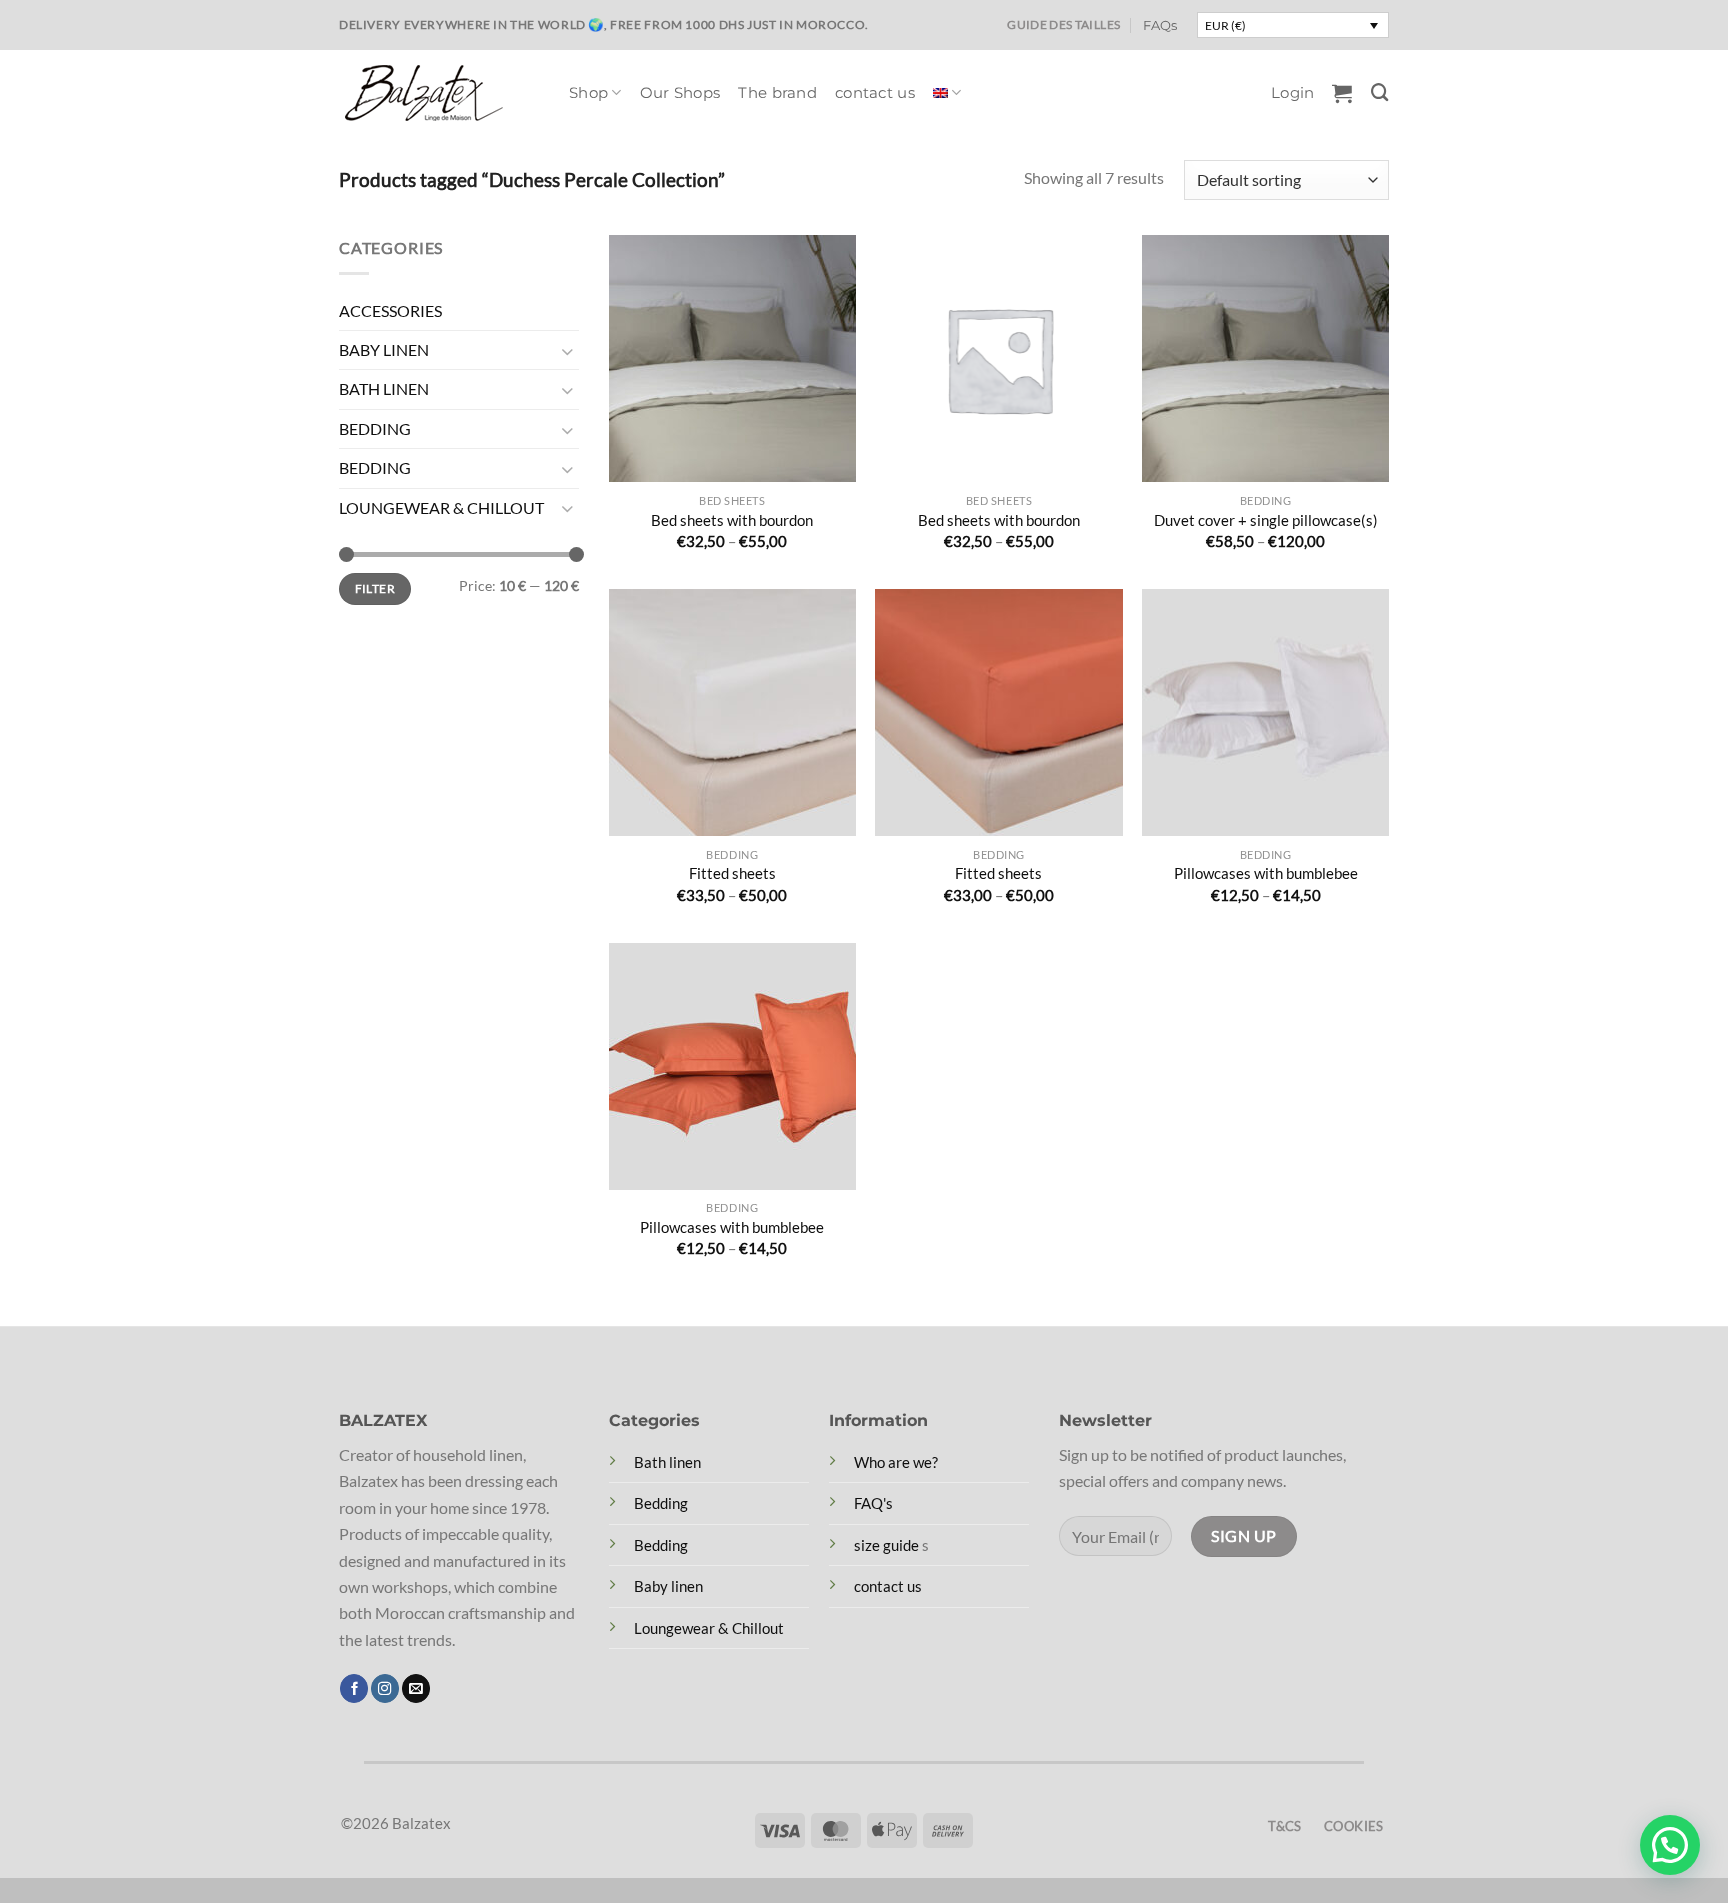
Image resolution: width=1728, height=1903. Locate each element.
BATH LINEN (384, 390)
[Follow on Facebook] (354, 1688)
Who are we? (896, 1462)
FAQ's (873, 1503)
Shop (588, 93)
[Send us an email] (416, 1688)
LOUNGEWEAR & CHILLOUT (441, 508)
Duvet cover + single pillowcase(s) (1266, 520)
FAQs (1160, 25)
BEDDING (375, 429)
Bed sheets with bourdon (732, 520)
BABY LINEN (384, 350)
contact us (875, 93)
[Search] (1380, 92)
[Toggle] (567, 350)
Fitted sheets (732, 873)
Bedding (661, 1503)
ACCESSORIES (390, 311)
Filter (375, 588)
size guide (886, 1545)
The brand (777, 93)
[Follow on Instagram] (385, 1688)
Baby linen (668, 1586)
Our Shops (680, 93)
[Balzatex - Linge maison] (439, 93)
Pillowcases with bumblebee (1266, 873)
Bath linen (667, 1462)
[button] (1292, 93)
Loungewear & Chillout (709, 1628)
